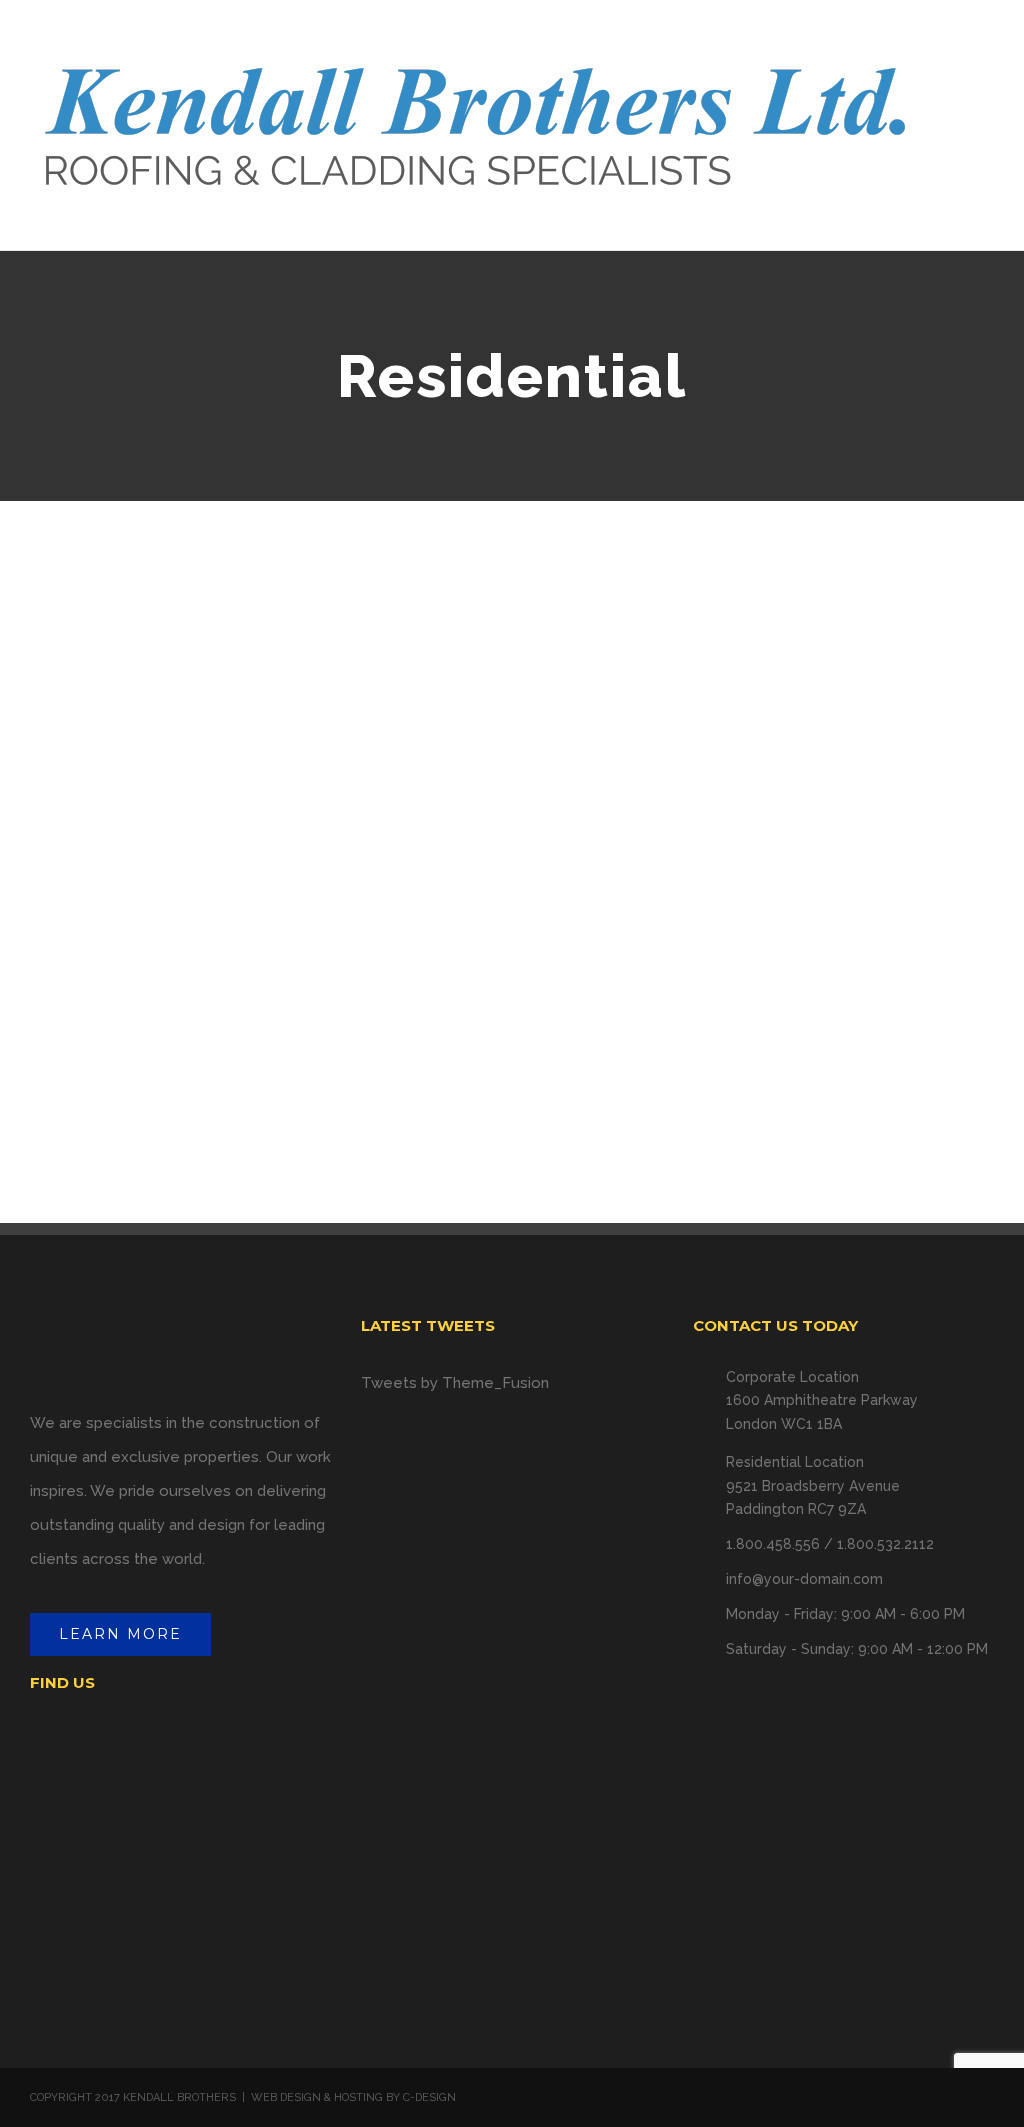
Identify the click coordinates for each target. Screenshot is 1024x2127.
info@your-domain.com (804, 1579)
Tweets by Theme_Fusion (455, 1383)
